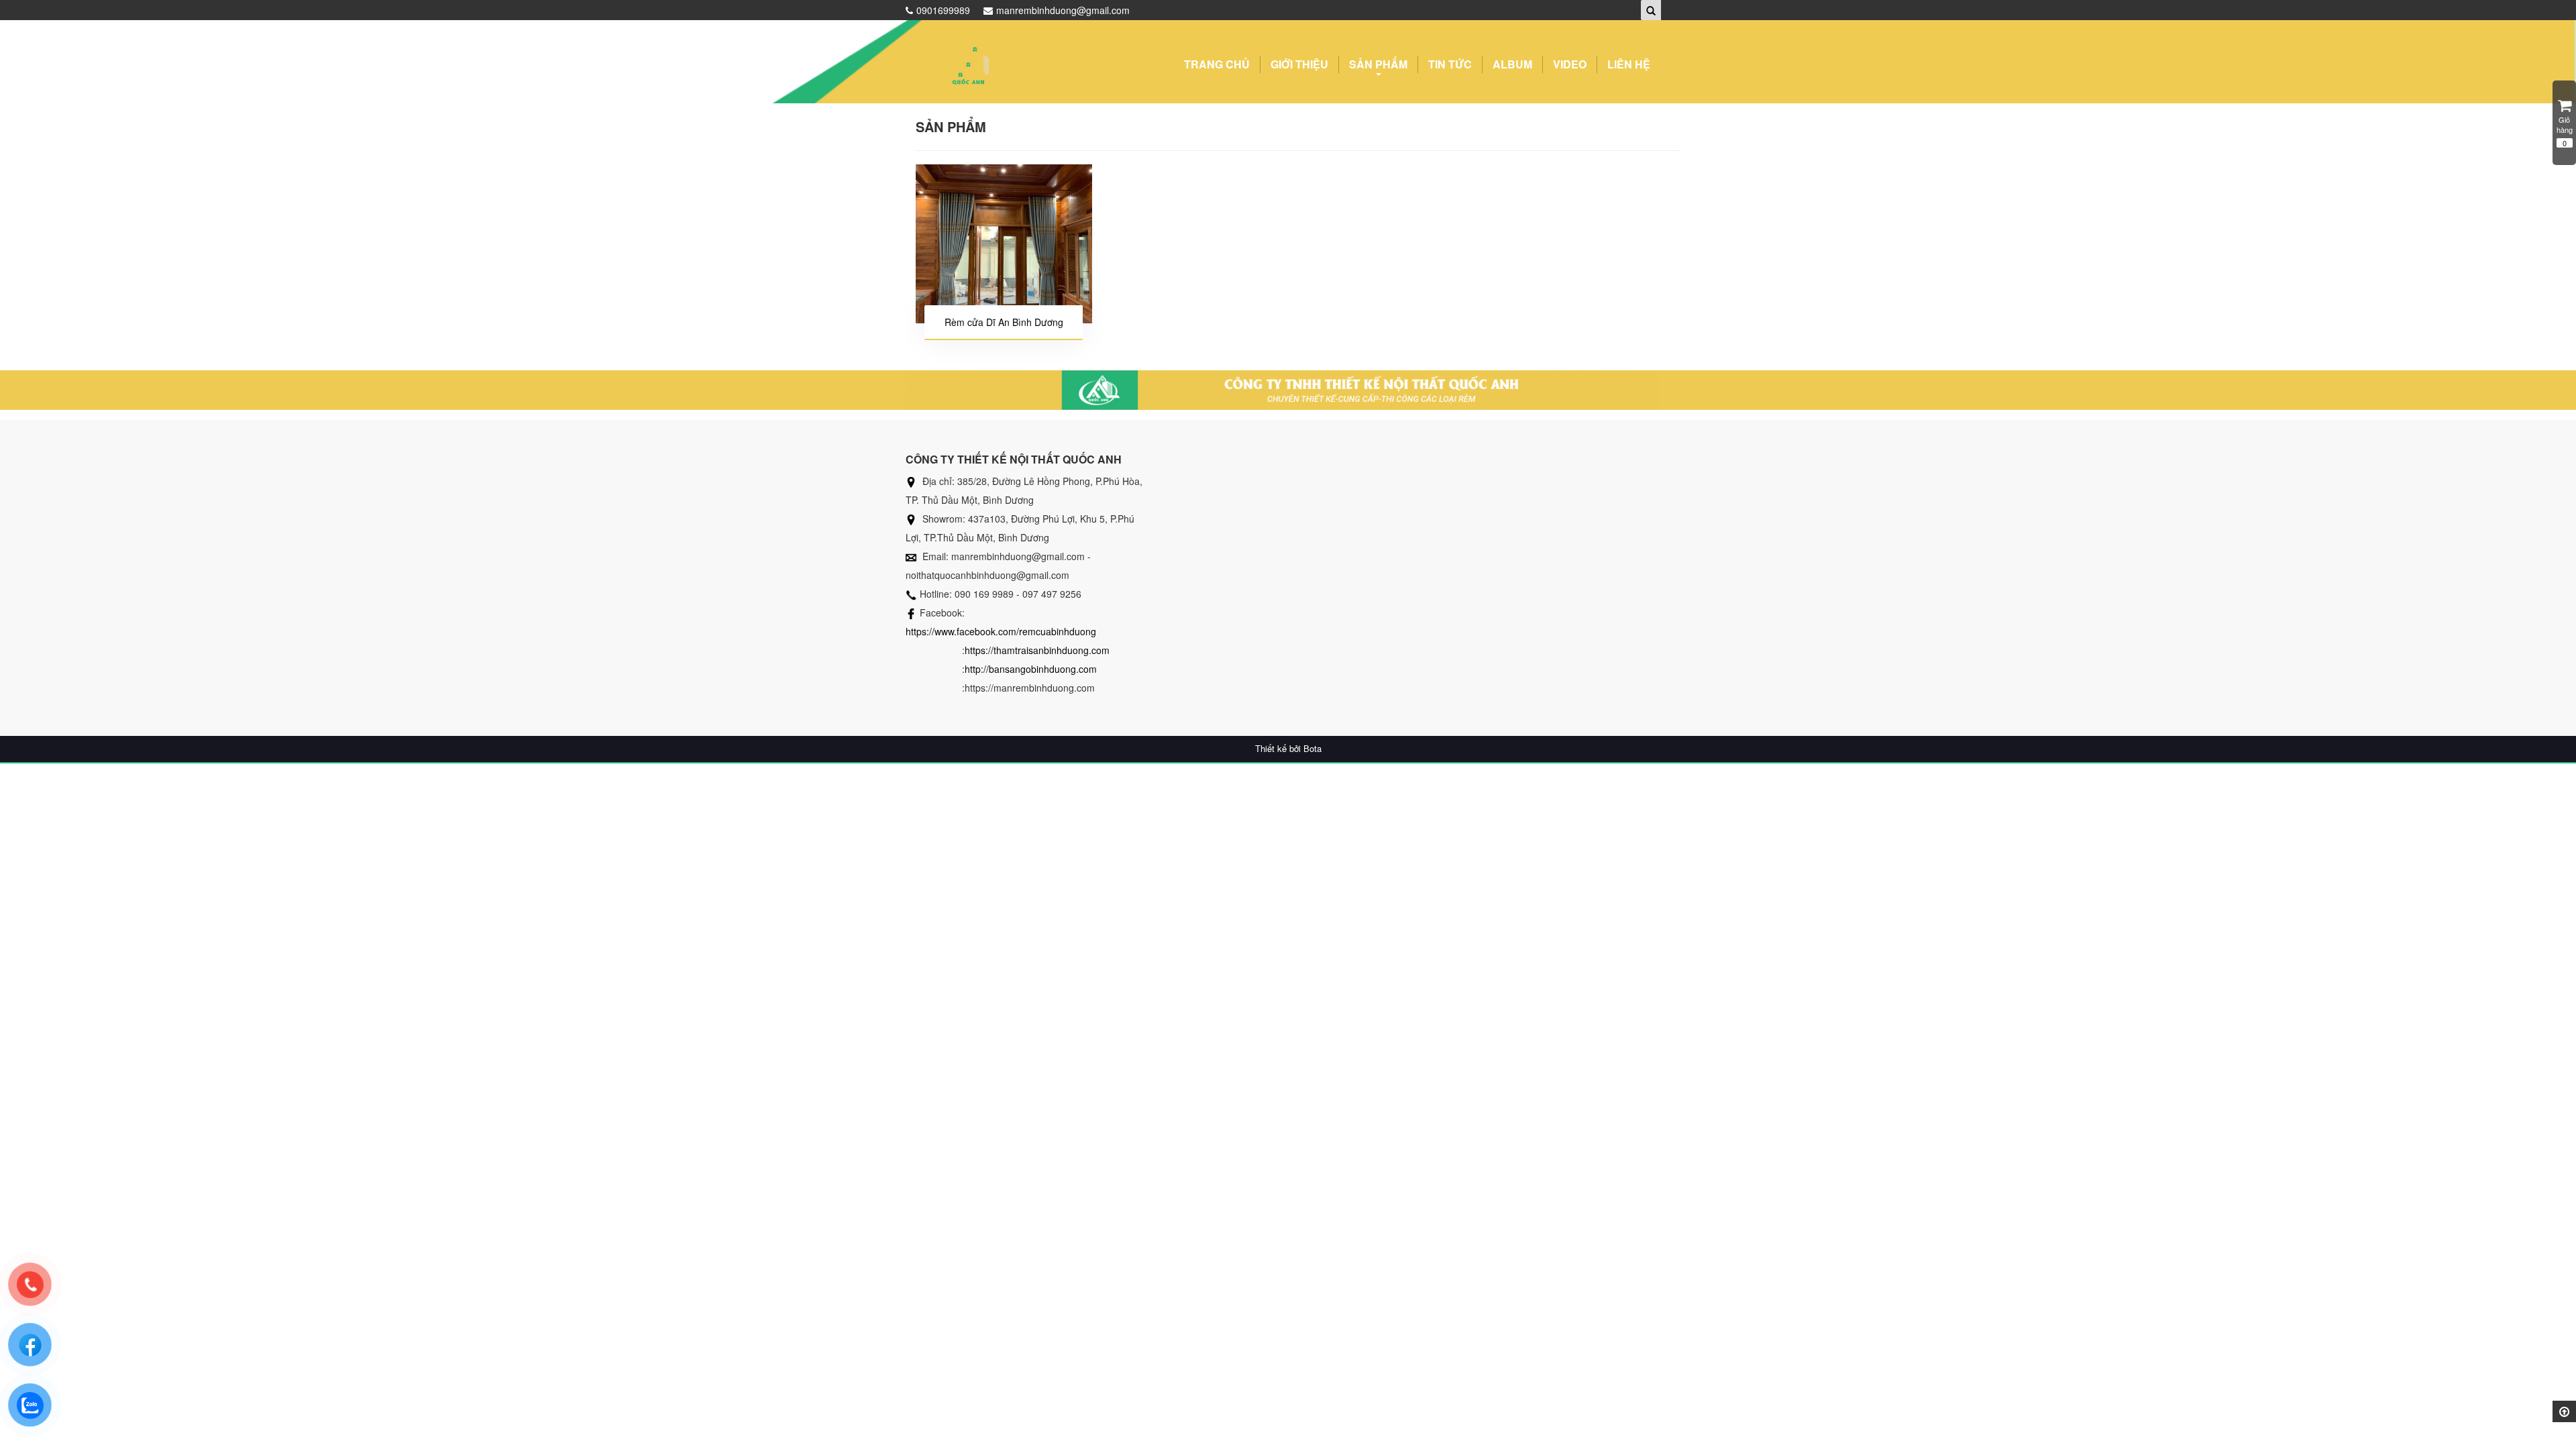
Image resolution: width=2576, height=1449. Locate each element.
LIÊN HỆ (1629, 64)
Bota (1312, 749)
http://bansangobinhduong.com (1031, 669)
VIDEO (1570, 64)
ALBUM (1512, 64)
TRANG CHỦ (1217, 64)
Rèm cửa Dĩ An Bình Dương (1004, 322)
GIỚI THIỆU (1299, 64)
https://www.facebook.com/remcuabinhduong (1001, 631)
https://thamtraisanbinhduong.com (1037, 650)
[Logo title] (969, 67)
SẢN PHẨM (1378, 64)
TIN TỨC (1450, 64)
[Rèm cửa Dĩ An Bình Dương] (1004, 244)
